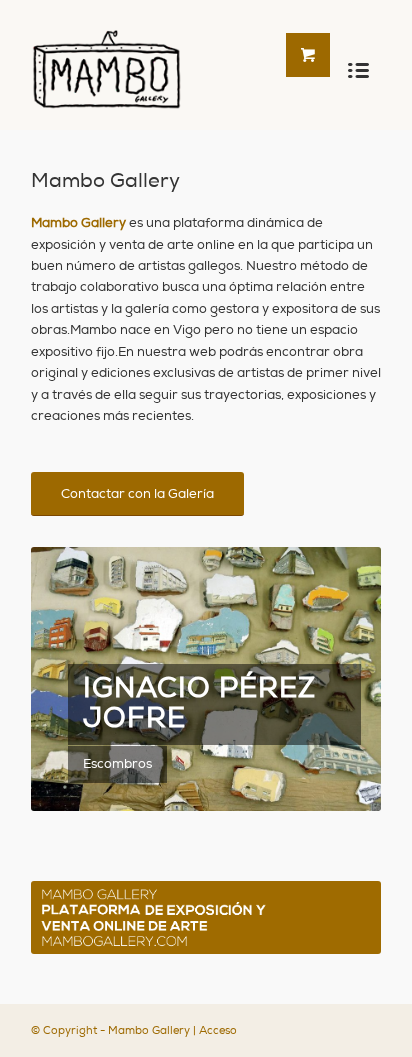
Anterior (76, 679)
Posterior (336, 679)
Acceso (218, 1030)
